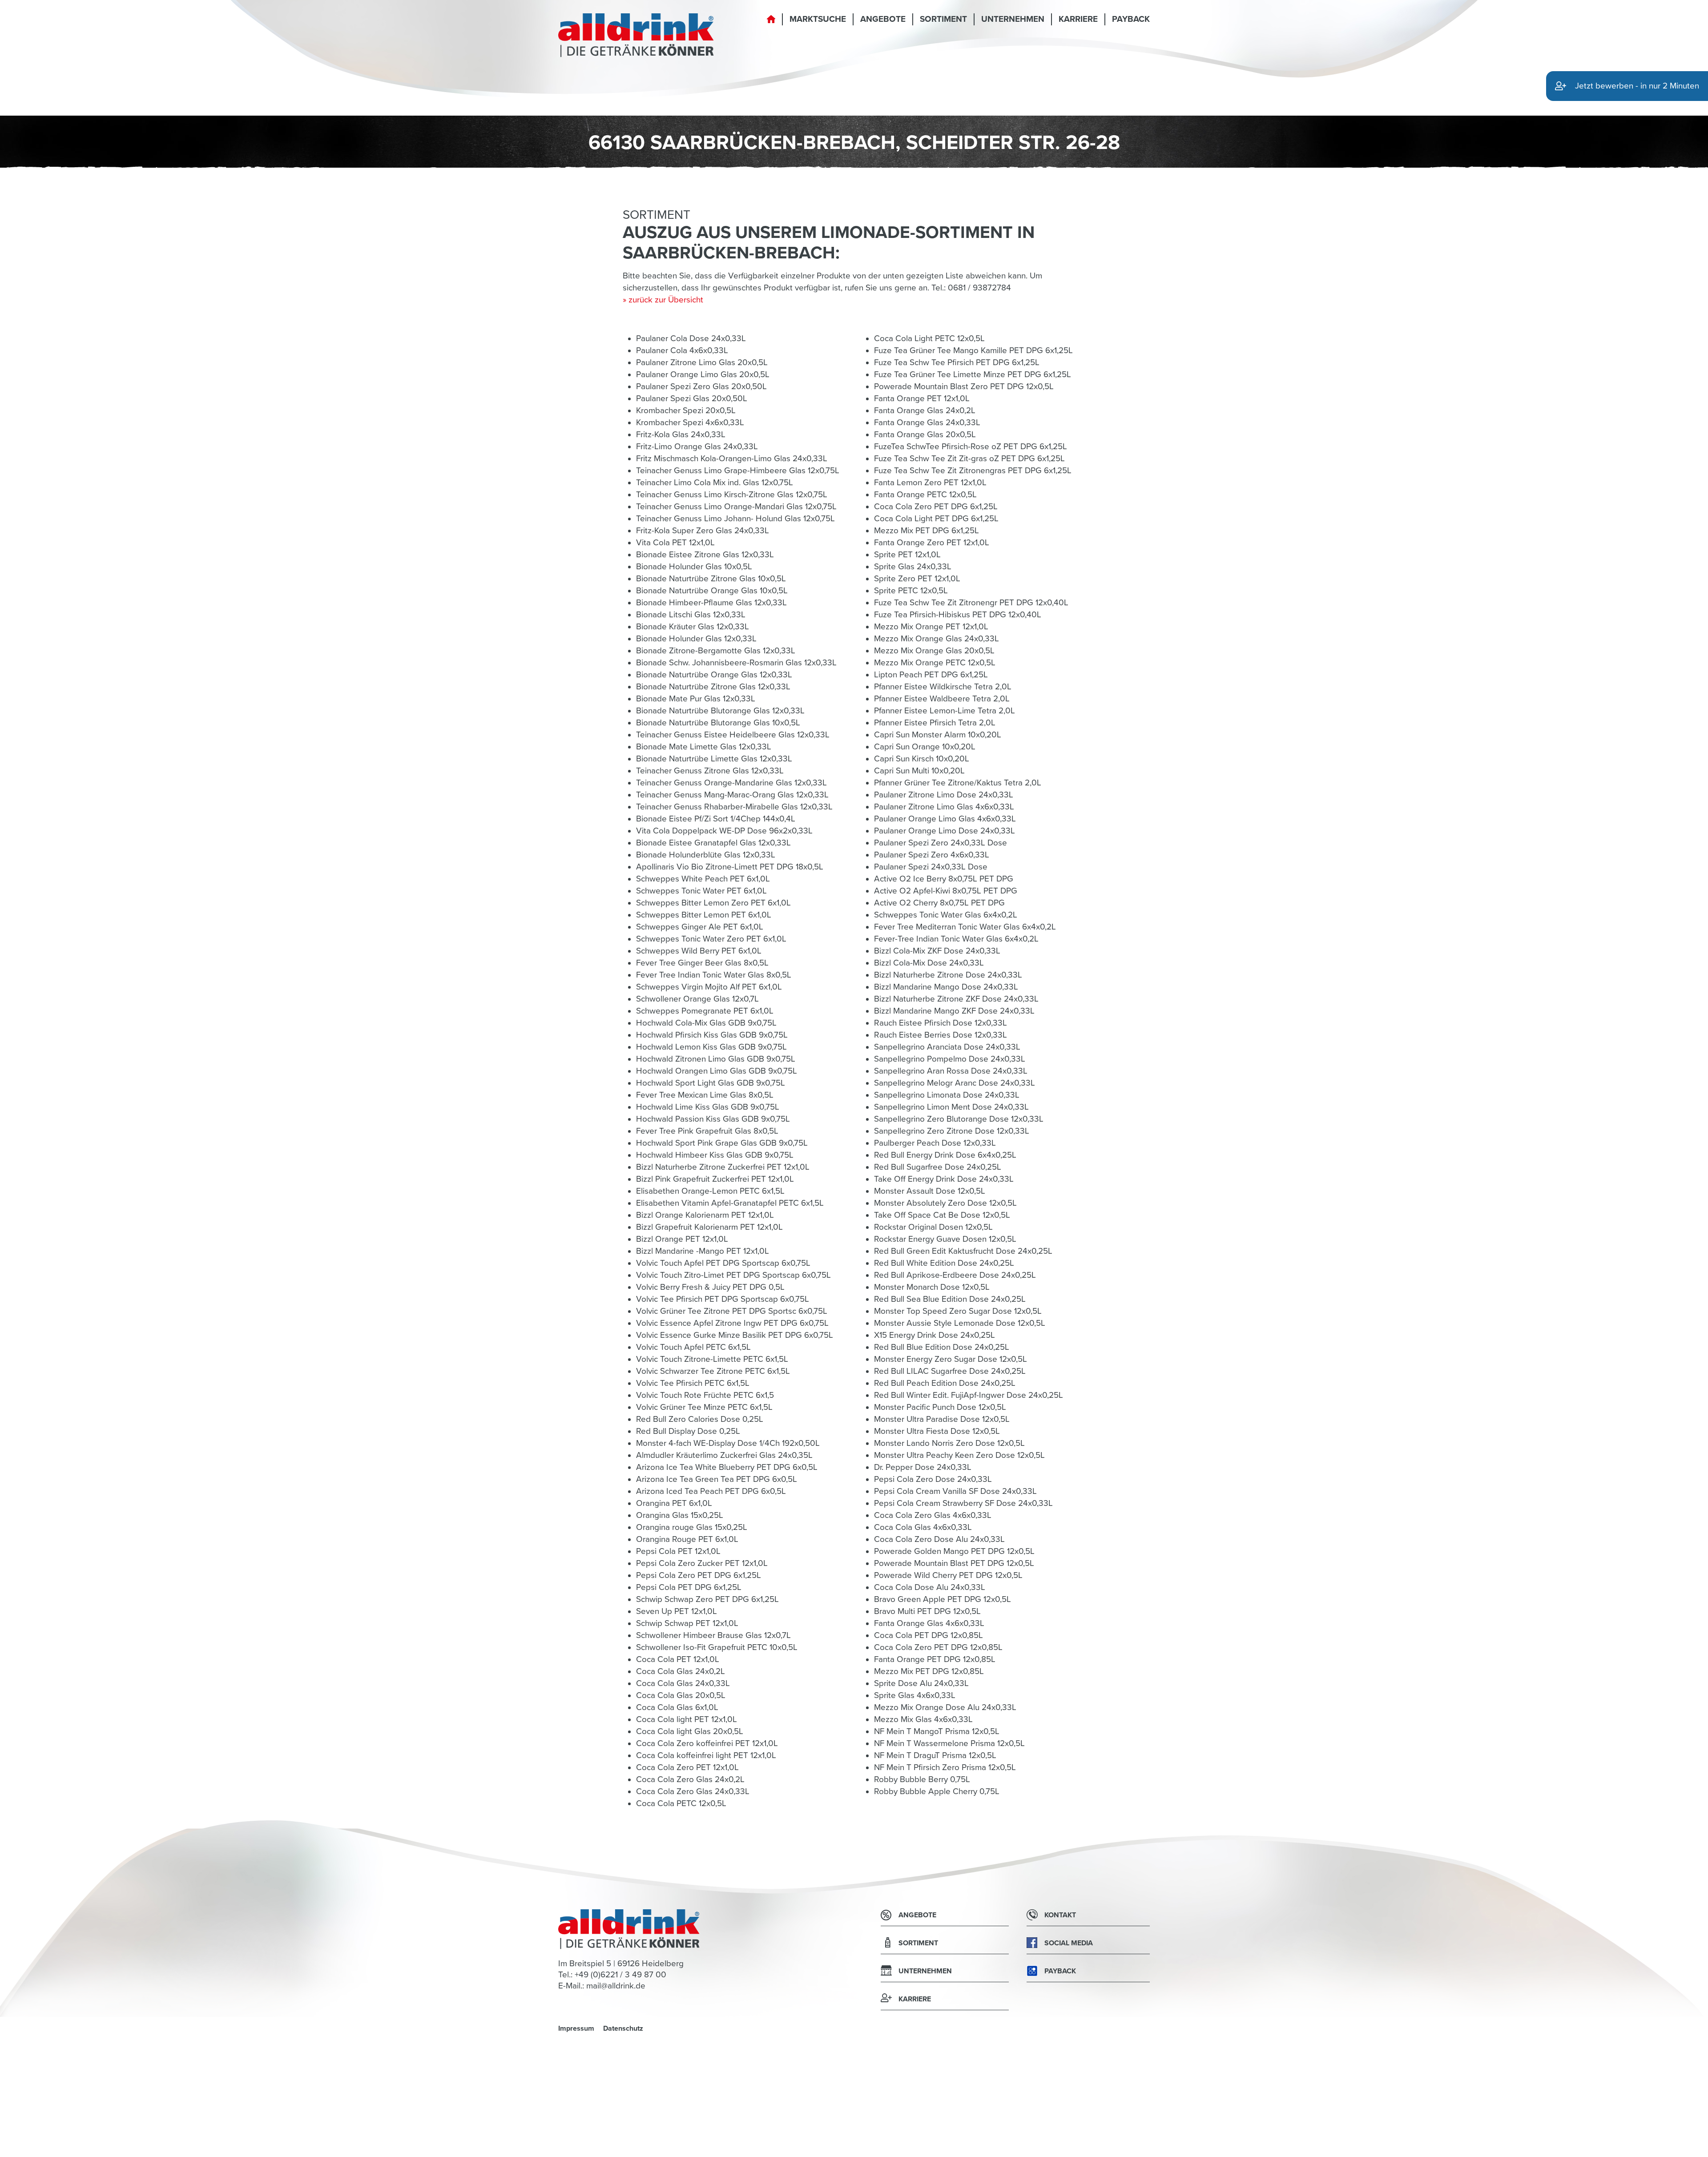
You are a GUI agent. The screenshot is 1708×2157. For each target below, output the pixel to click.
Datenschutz (623, 2028)
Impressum (576, 2028)
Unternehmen (1013, 19)
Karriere (1078, 19)
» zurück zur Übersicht (663, 300)
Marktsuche (818, 19)
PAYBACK (1131, 19)
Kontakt (1060, 1915)
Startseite (771, 24)
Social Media (1069, 1943)
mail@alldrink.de (616, 1986)
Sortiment (943, 19)
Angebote (883, 19)
